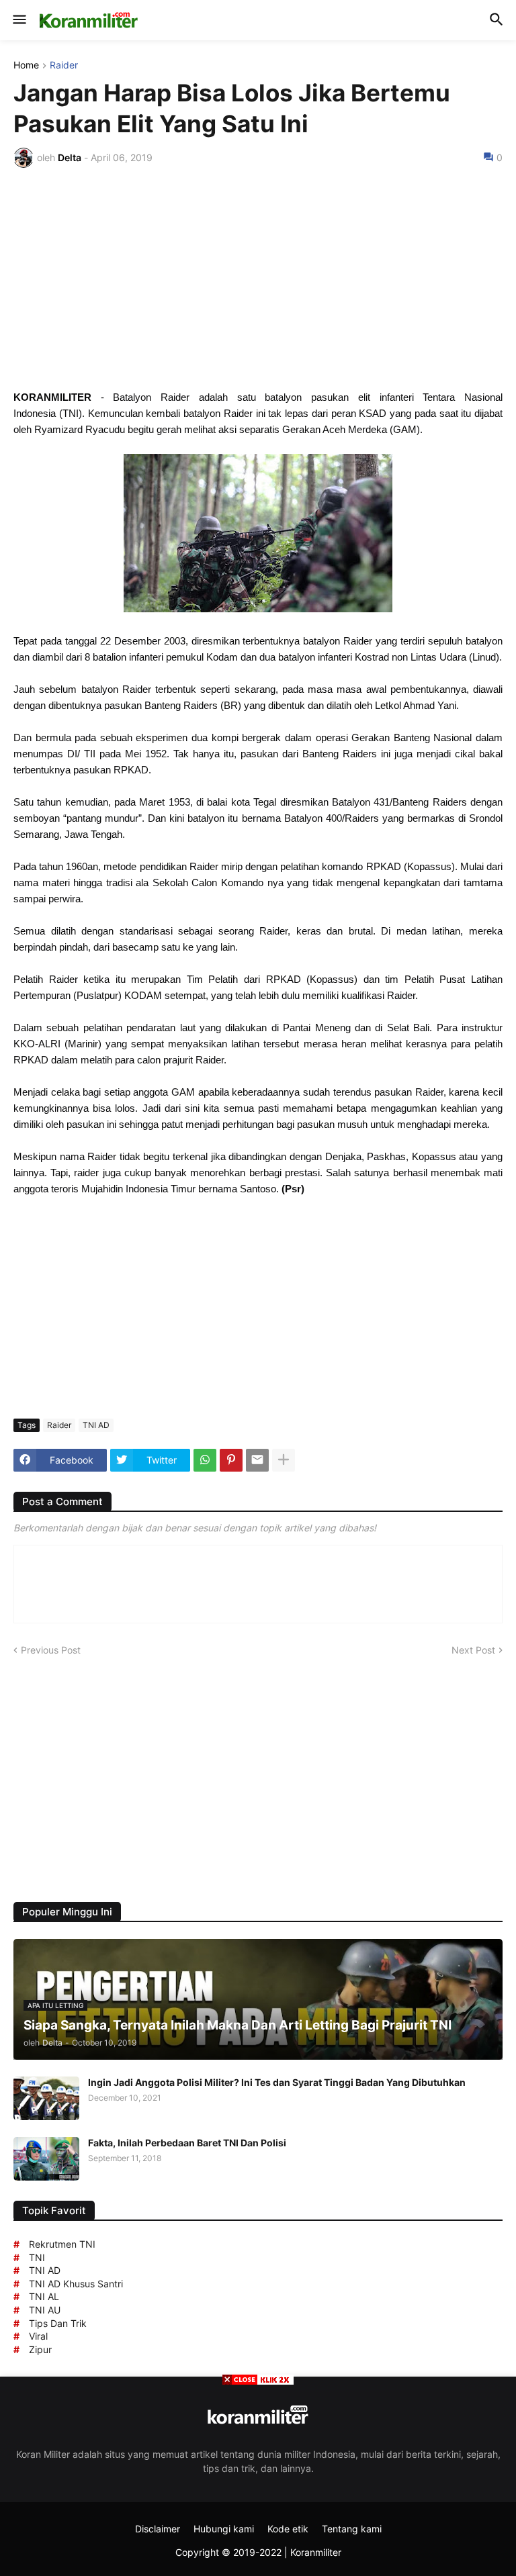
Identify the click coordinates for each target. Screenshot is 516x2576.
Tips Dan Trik (58, 2323)
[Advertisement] (258, 279)
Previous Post (51, 1650)
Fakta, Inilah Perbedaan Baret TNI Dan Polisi (187, 2143)
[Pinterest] (231, 1460)
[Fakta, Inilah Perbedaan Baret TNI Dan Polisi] (46, 2159)
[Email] (257, 1460)
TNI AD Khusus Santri (76, 2284)
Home (26, 65)
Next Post (473, 1650)
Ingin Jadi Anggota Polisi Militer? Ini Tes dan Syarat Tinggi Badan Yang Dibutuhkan (277, 2082)
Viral (38, 2336)
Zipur (40, 2349)
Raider (64, 65)
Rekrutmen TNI (62, 2244)
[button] (18, 20)
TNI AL (44, 2296)
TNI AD (96, 1425)
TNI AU (45, 2310)
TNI (37, 2257)
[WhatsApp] (205, 1460)
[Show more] (284, 1460)
